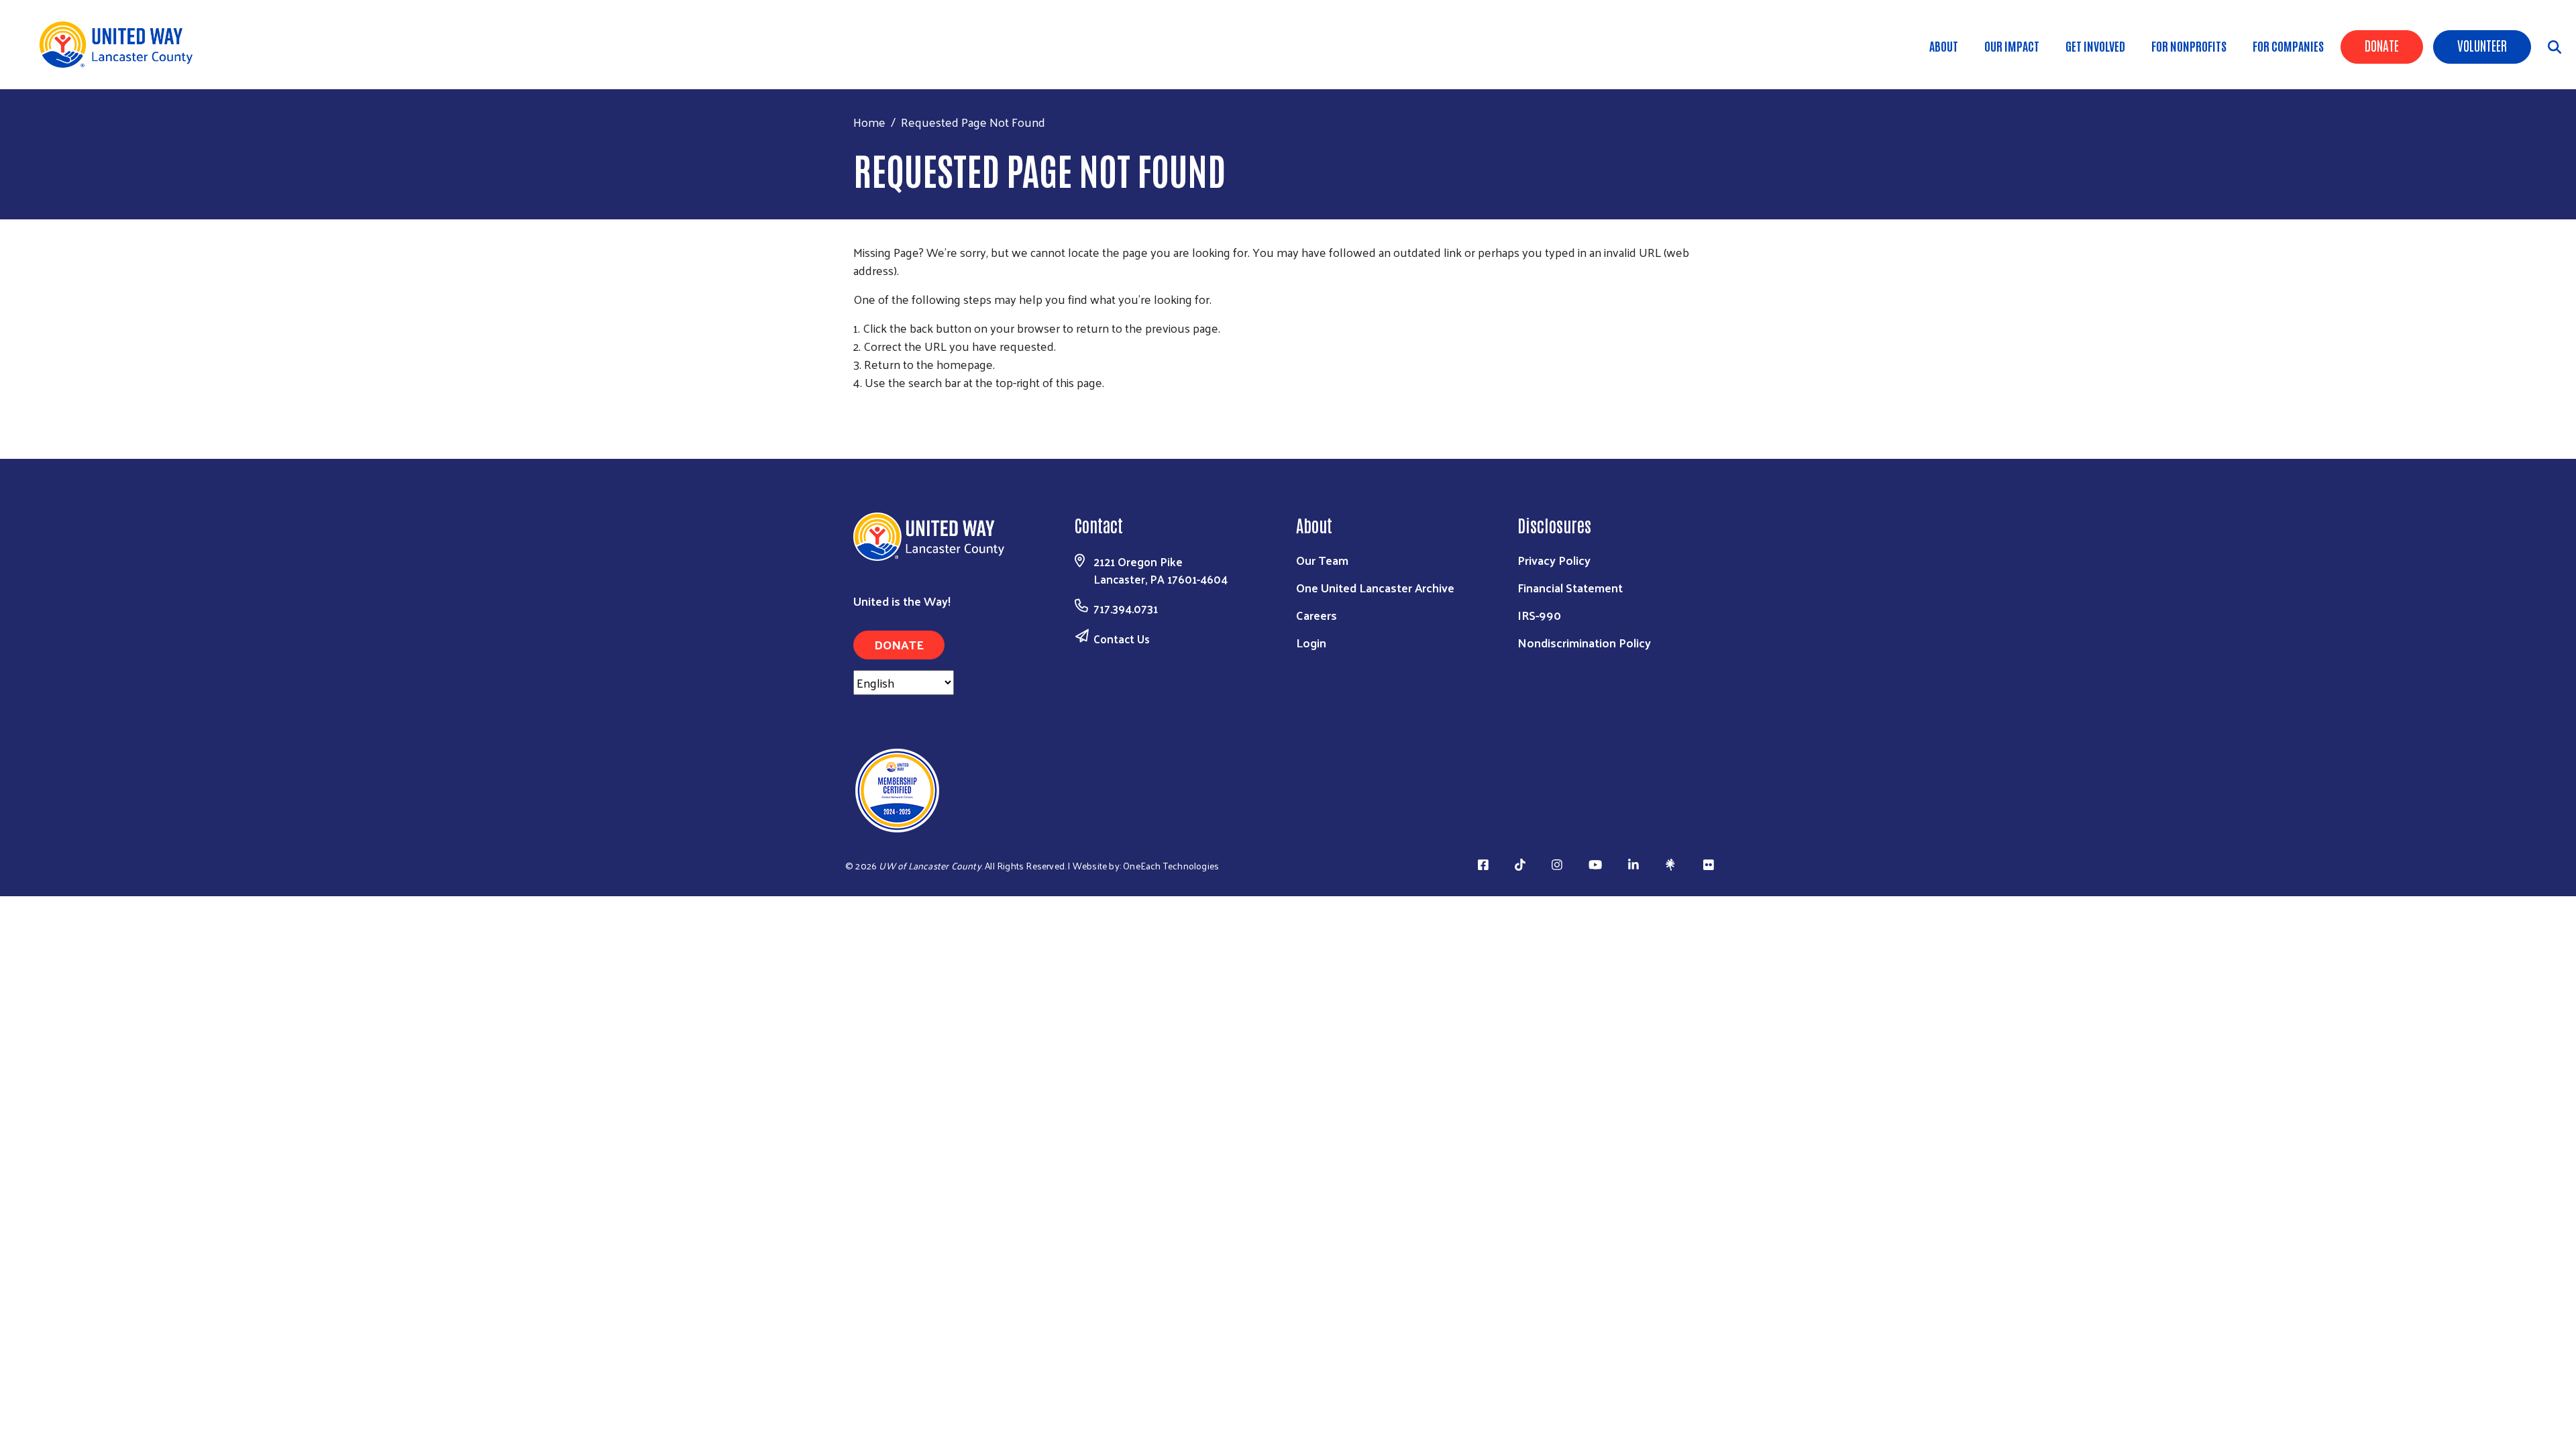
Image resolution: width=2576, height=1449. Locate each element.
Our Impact (2012, 46)
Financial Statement (1570, 587)
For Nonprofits (2189, 46)
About (1944, 46)
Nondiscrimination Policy (1584, 642)
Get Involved (2095, 46)
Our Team (1322, 560)
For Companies (2288, 46)
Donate (2382, 45)
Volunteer (2482, 45)
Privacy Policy (1554, 560)
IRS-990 (1539, 615)
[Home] (121, 45)
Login (1311, 642)
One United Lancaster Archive (1375, 587)
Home (869, 122)
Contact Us (1122, 639)
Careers (1317, 615)
